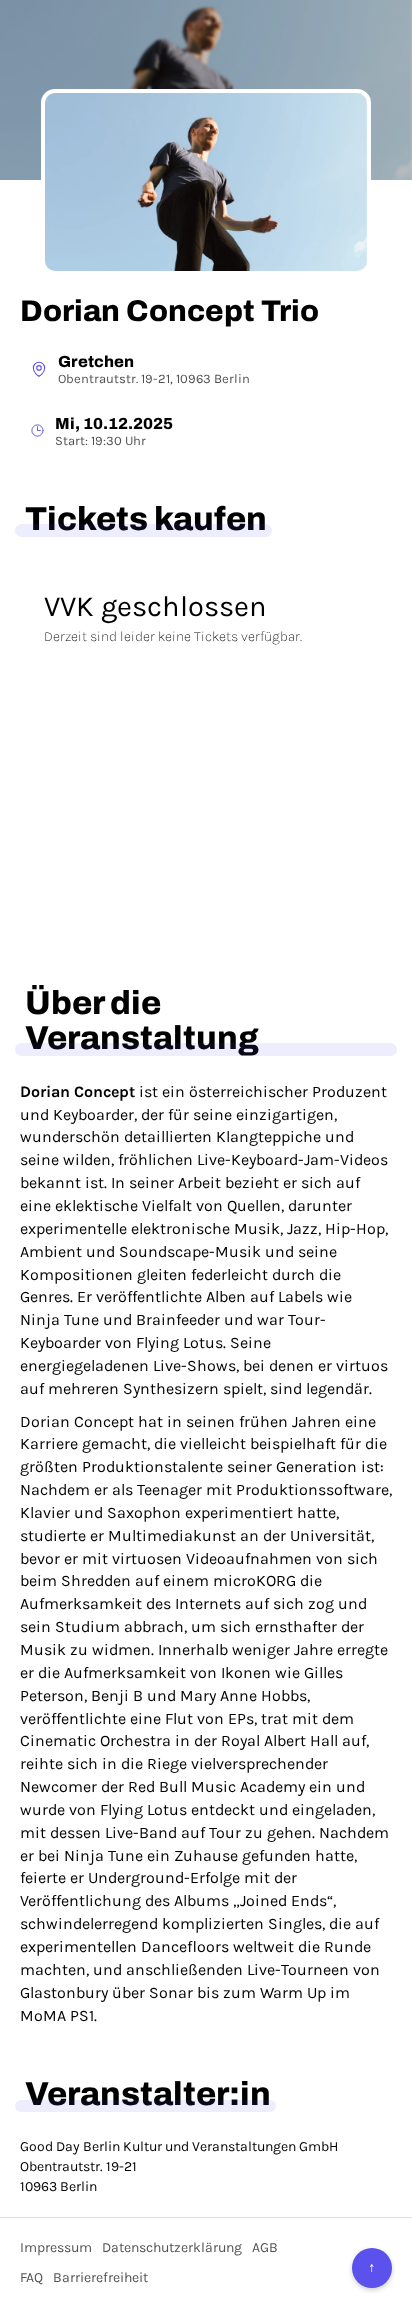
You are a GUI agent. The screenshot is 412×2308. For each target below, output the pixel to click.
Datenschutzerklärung (172, 2247)
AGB (265, 2247)
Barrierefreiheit (100, 2277)
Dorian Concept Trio (169, 311)
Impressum (56, 2247)
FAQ (31, 2277)
